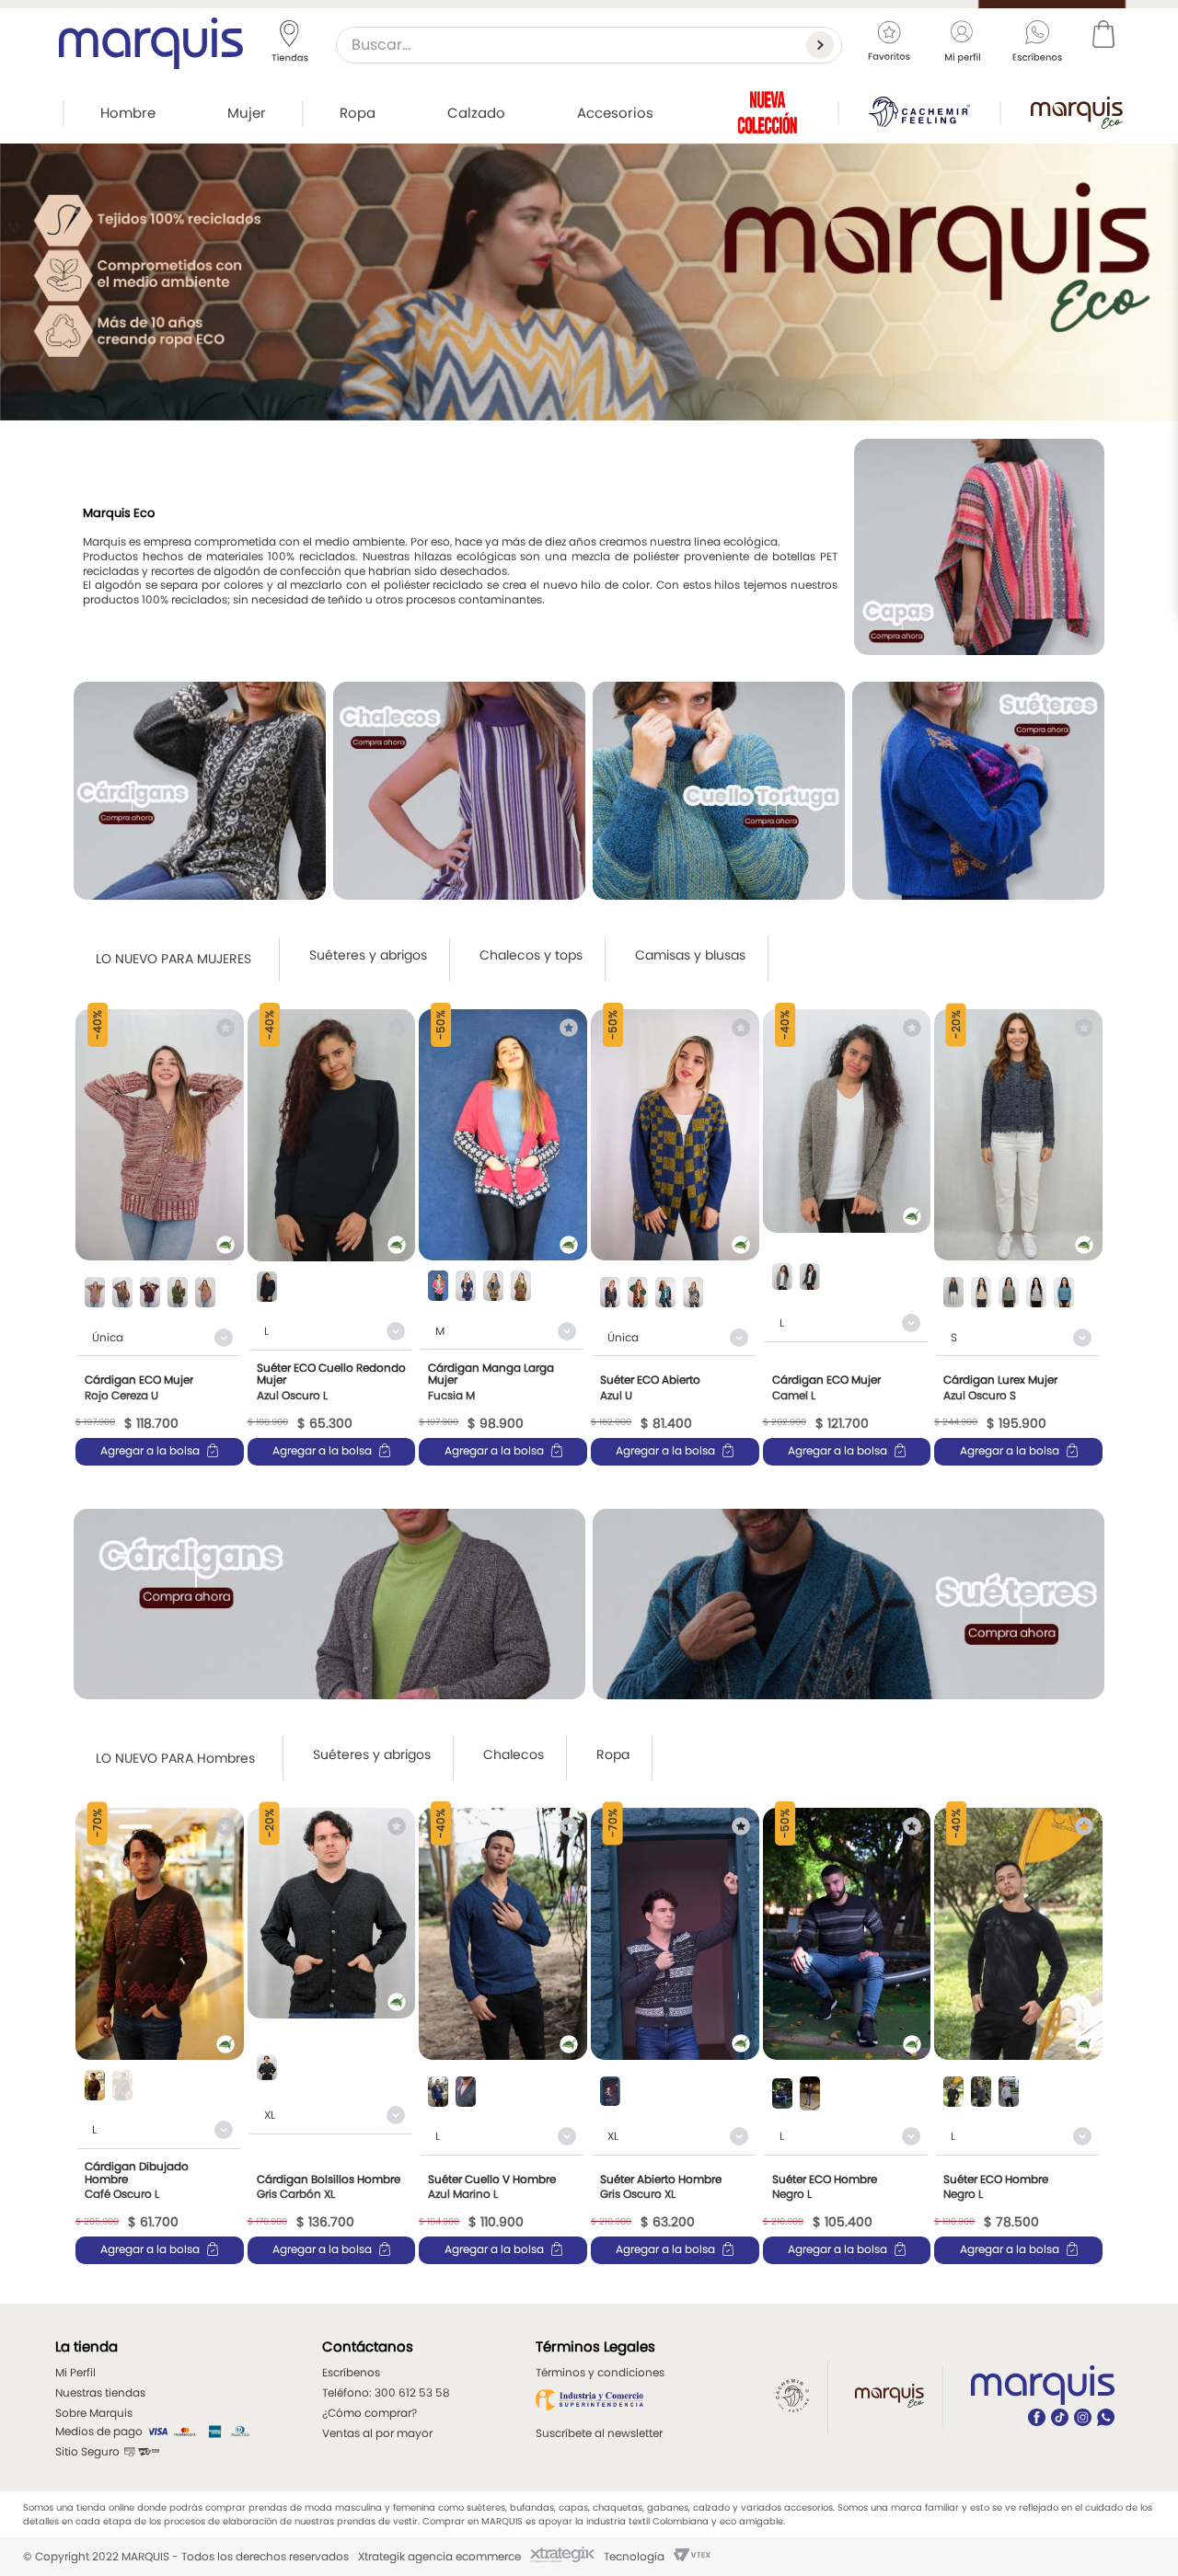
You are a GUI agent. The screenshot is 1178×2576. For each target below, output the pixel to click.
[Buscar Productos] (824, 45)
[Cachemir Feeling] (919, 112)
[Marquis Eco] (1077, 113)
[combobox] (589, 45)
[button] (95, 1294)
